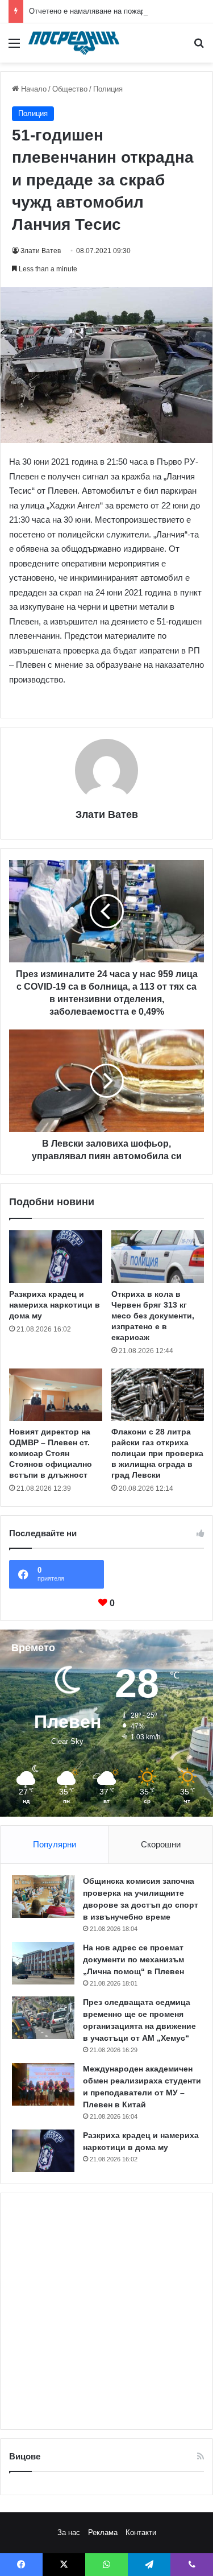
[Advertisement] (106, 2311)
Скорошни (161, 1844)
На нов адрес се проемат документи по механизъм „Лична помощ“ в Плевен (133, 1959)
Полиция (108, 89)
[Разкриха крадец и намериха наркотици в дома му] (56, 1256)
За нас (69, 2532)
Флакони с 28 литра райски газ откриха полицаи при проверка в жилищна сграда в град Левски (157, 1453)
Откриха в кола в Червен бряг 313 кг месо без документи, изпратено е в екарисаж (153, 1316)
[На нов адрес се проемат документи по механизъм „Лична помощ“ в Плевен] (43, 1963)
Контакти (141, 2532)
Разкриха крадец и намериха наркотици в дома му (55, 1305)
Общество (70, 89)
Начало (33, 89)
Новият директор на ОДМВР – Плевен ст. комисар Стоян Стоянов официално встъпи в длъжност (51, 1453)
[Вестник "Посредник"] (74, 43)
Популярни (55, 1844)
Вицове (25, 2456)
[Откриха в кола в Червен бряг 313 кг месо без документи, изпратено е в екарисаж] (158, 1256)
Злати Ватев (41, 251)
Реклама (103, 2532)
